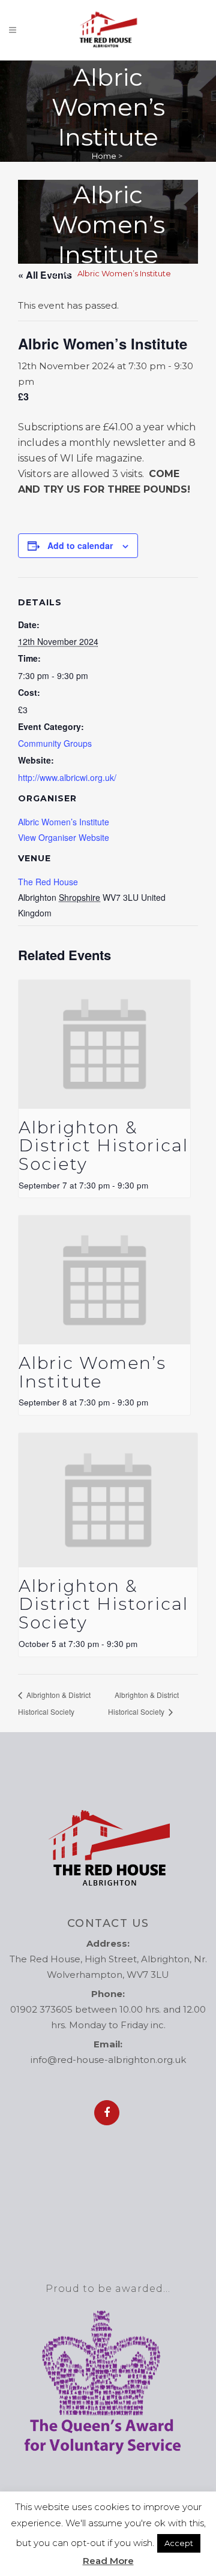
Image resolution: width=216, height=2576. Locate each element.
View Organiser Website (64, 837)
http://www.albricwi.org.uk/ (67, 777)
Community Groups (55, 743)
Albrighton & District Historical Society (103, 1146)
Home (104, 156)
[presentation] (104, 1044)
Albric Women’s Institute (64, 822)
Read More (108, 2561)
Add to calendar (80, 545)
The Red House (48, 882)
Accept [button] (179, 2543)
